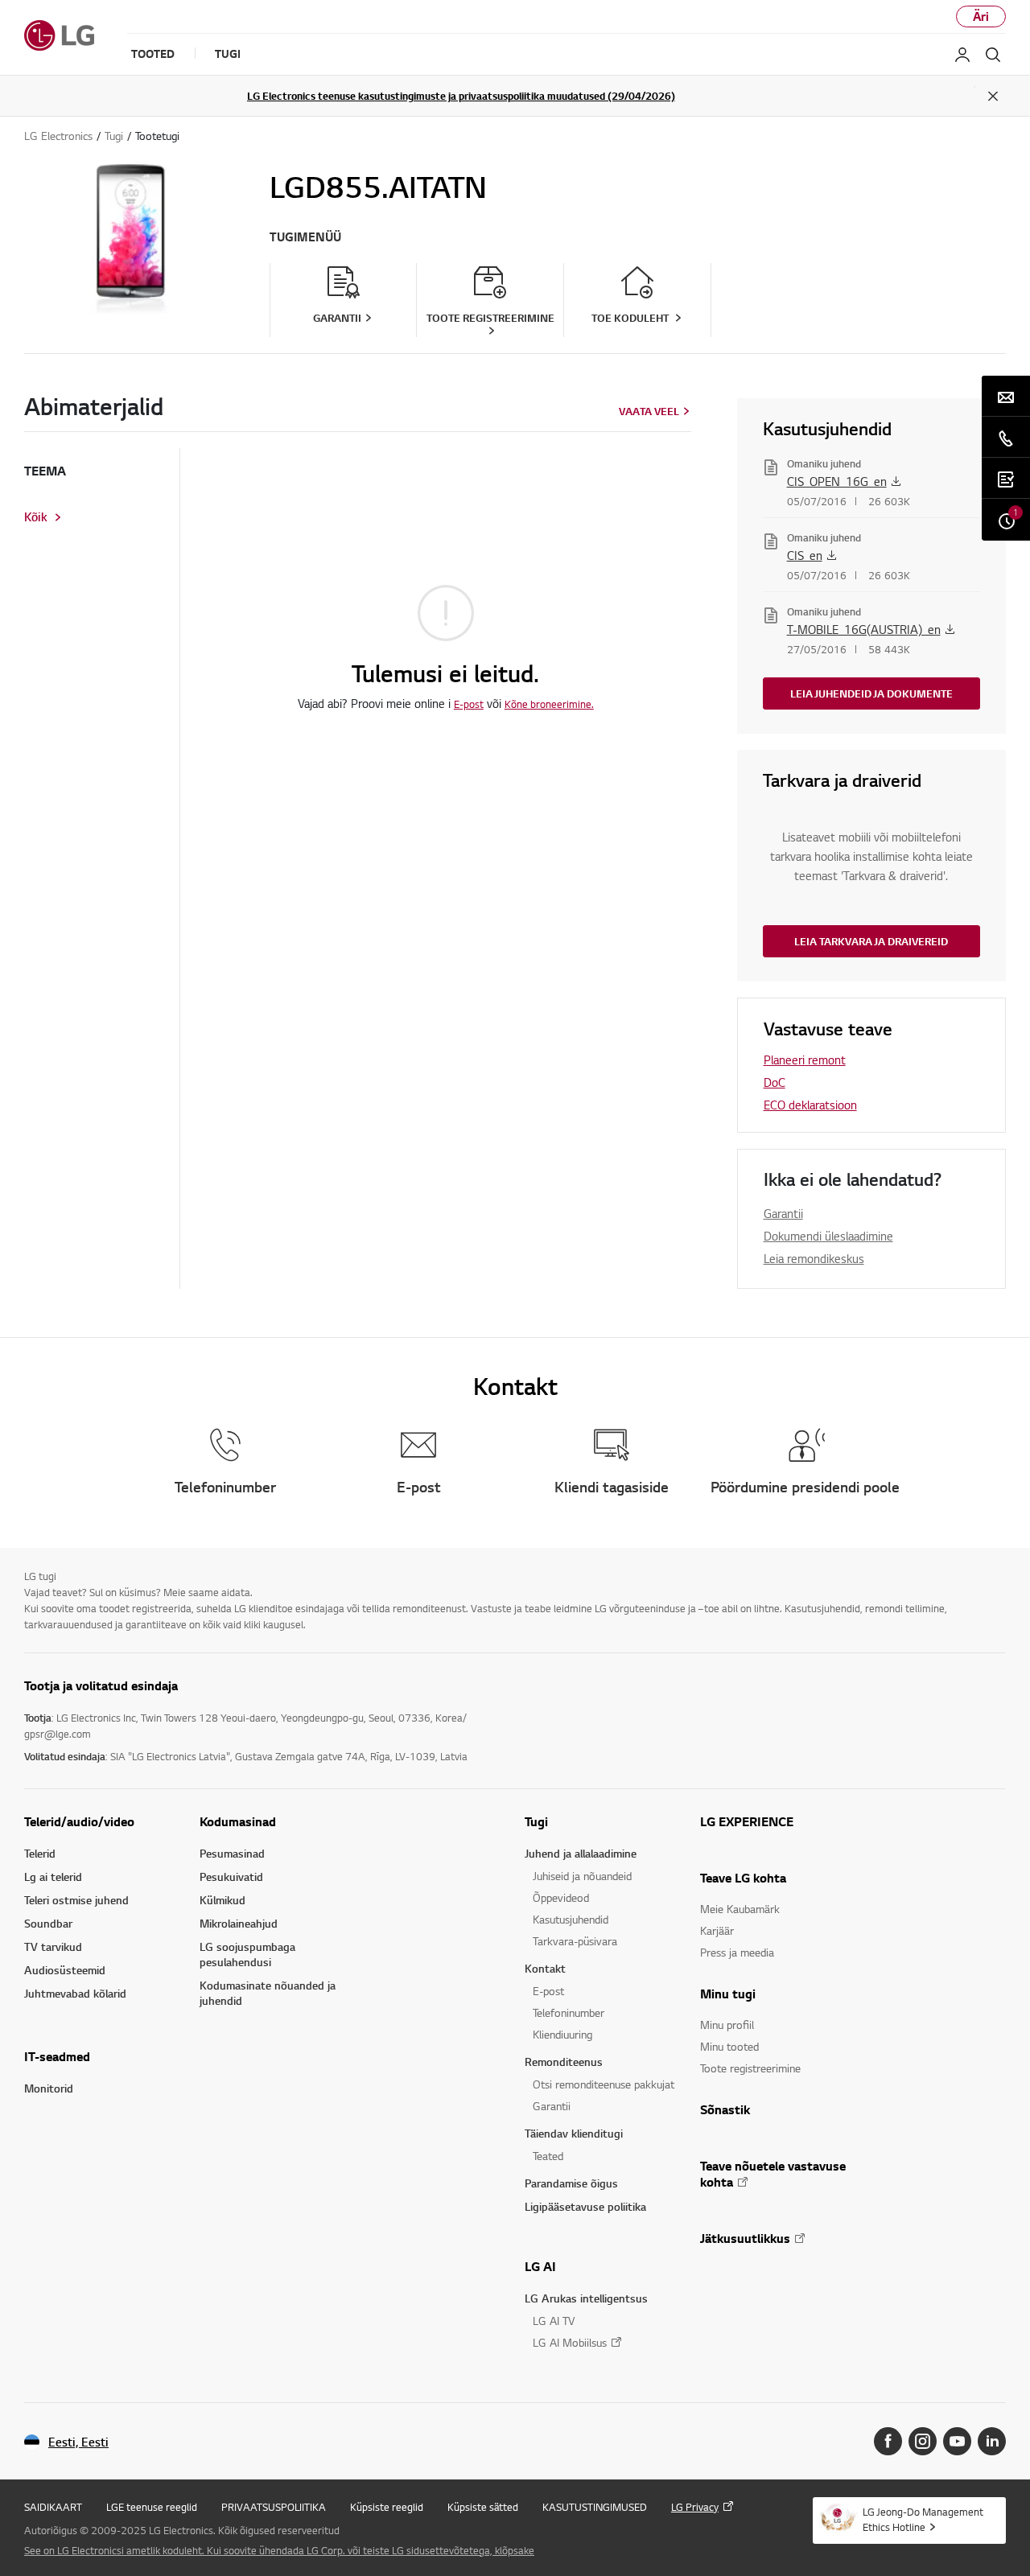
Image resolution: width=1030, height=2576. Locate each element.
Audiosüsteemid (65, 1970)
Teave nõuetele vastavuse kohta (773, 2174)
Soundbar (48, 1923)
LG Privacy (695, 2507)
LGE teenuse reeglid (152, 2507)
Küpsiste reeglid (387, 2507)
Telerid (40, 1853)
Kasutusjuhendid (571, 1919)
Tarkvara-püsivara (575, 1941)
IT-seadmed (57, 2056)
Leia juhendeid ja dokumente (871, 693)
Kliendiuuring (562, 2034)
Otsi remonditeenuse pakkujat (604, 2084)
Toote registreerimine (750, 2068)
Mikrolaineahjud (239, 1923)
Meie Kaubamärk (740, 1909)
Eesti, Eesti (78, 2442)
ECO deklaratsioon (810, 1105)
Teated (548, 2156)
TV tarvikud (53, 1946)
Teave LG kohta (743, 1878)
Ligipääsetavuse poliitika (585, 2206)
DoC (775, 1082)
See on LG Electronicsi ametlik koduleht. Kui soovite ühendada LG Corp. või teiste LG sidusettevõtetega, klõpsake (279, 2550)
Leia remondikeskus (814, 1258)
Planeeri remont (805, 1060)
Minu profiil (727, 2025)
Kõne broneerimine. (549, 704)
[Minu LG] (962, 55)
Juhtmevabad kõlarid (75, 1993)
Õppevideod (561, 1897)
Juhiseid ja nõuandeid (582, 1876)
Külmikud (222, 1900)
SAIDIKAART (53, 2507)
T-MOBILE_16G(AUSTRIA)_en (864, 629)
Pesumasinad (232, 1853)
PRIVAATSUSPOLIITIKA (274, 2507)
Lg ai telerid (53, 1876)
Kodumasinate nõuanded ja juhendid (268, 1993)
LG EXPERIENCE (747, 1821)
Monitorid (49, 2088)
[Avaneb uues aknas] (888, 2441)
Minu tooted (729, 2046)
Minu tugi (728, 1994)
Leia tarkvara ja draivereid (871, 941)
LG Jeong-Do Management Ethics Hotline (923, 2519)
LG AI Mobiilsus (570, 2342)
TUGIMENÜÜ (305, 237)
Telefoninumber (569, 2012)
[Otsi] (993, 55)
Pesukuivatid (231, 1876)
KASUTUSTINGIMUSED (595, 2507)
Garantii (783, 1213)
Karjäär (717, 1930)
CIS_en (805, 555)
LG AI (540, 2266)
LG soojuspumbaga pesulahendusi (247, 1954)
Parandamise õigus (571, 2183)
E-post (469, 704)
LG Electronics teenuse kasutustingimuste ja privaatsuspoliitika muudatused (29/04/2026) (461, 96)
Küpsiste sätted (483, 2507)
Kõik (36, 517)
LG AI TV (554, 2321)
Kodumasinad (238, 1821)
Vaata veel (649, 411)
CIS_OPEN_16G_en (837, 481)
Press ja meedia (737, 1952)
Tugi (536, 1821)
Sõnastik (725, 2109)
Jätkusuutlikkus (745, 2238)
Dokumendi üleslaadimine (828, 1236)
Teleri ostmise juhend (76, 1900)
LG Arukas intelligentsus (586, 2298)
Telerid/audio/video (79, 1821)
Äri (981, 16)
